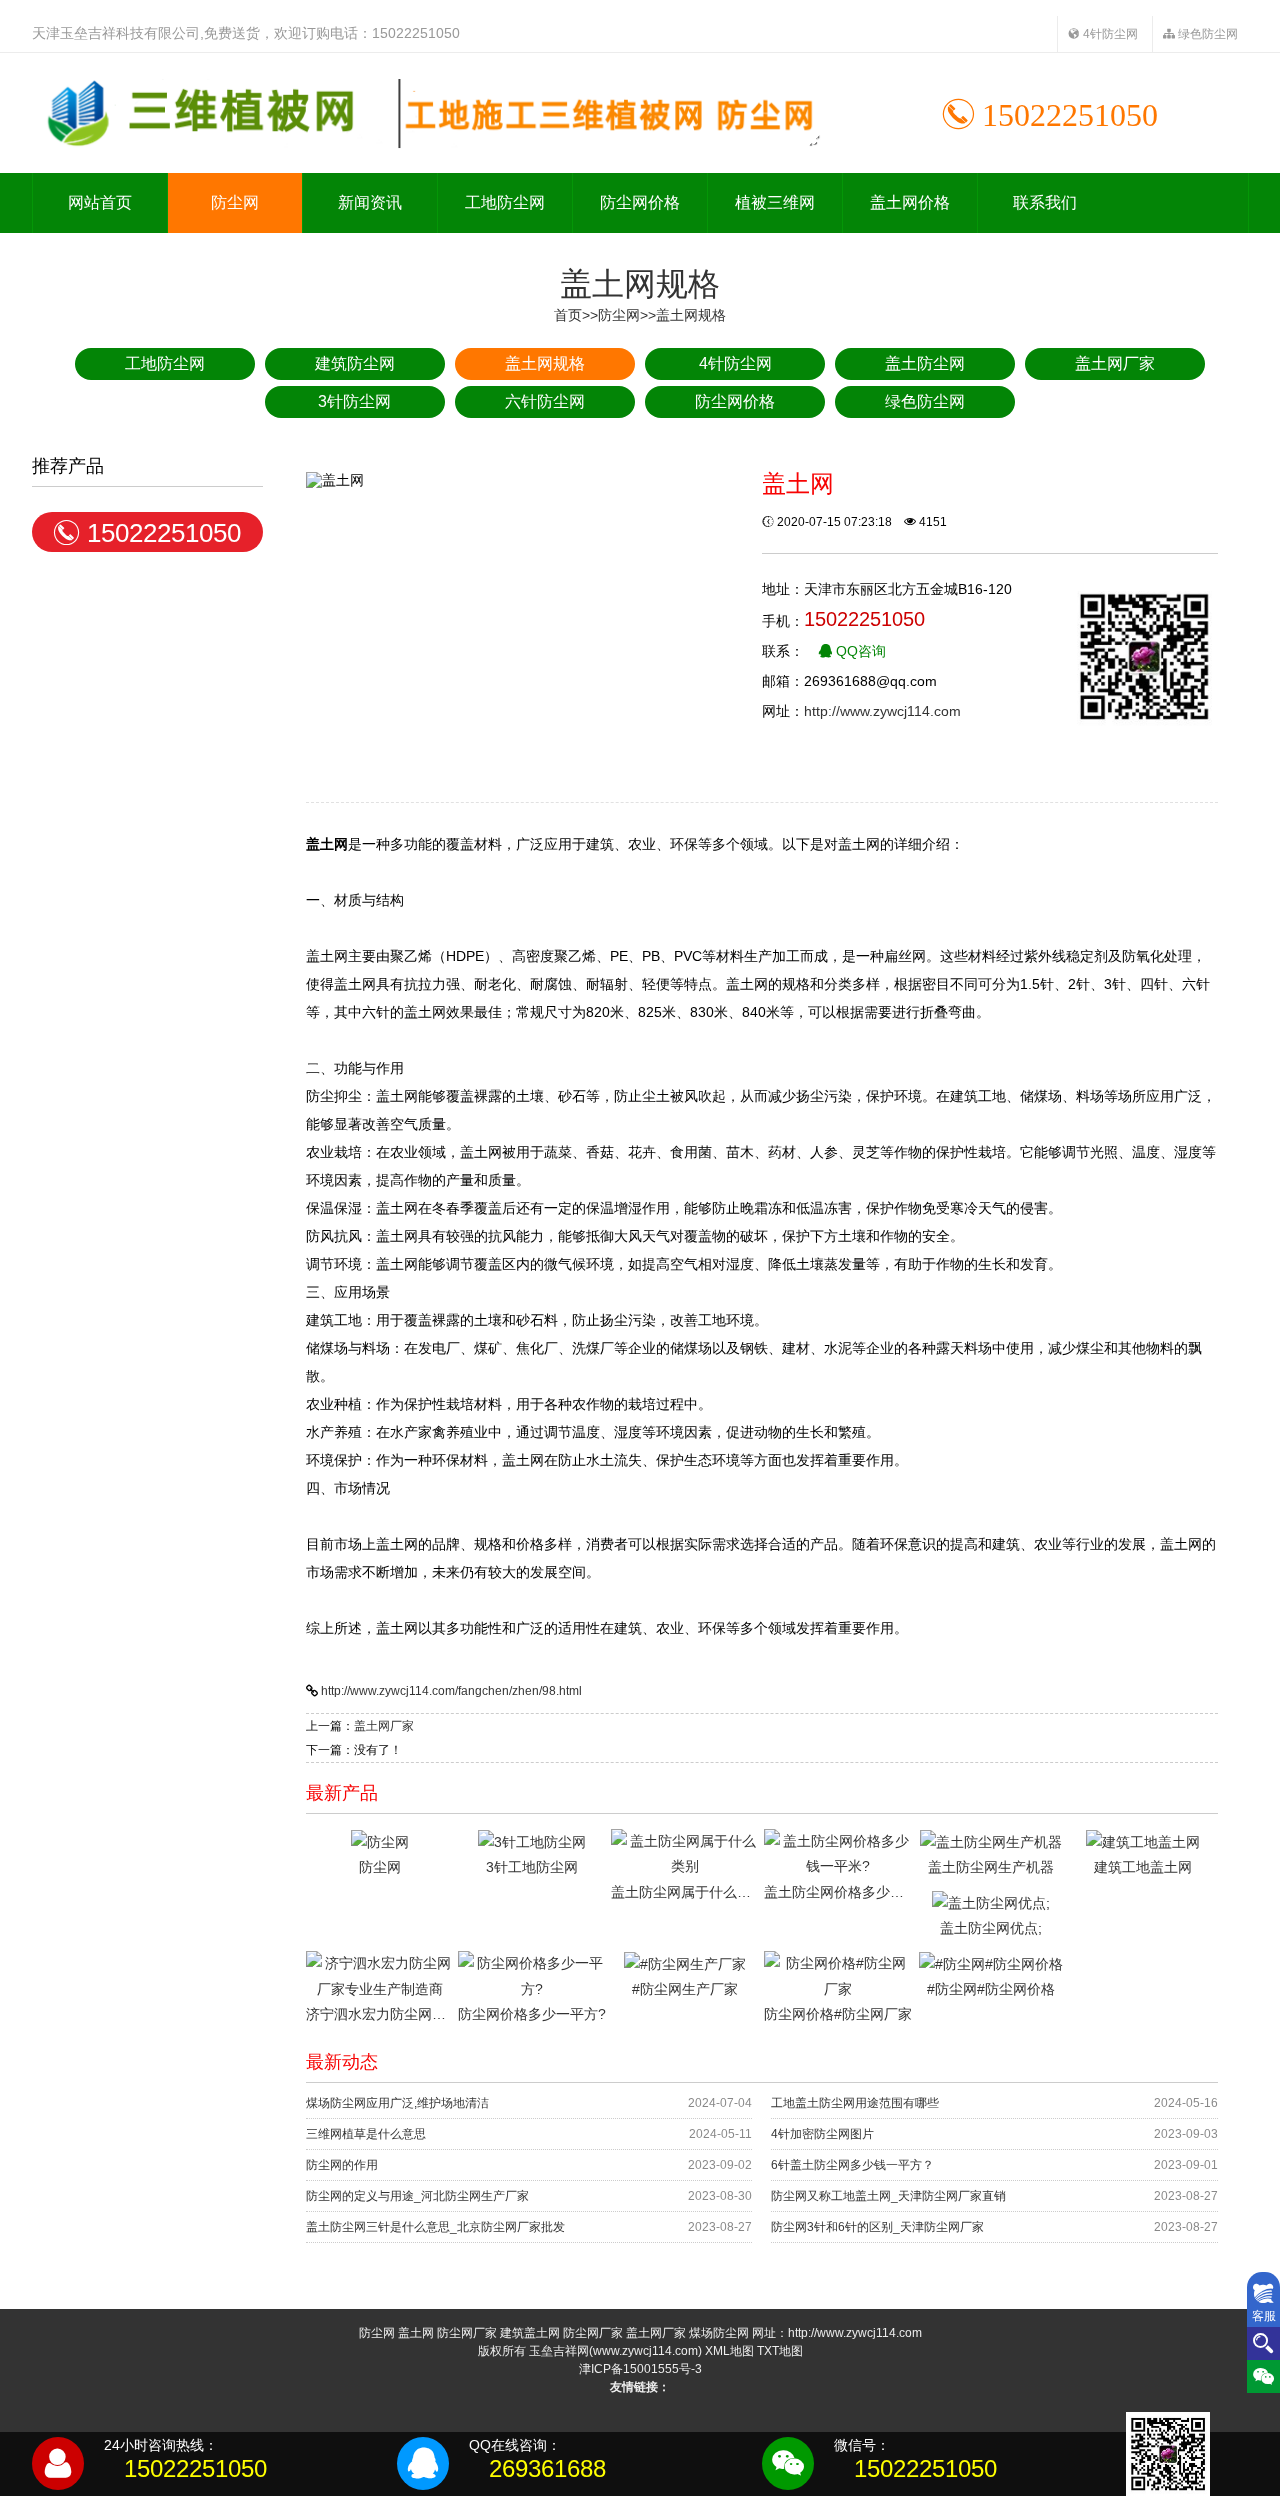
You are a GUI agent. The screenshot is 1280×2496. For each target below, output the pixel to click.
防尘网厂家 (467, 2333)
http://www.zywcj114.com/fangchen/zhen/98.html (451, 1691)
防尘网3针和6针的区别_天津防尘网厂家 (877, 2227)
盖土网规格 (691, 315)
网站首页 (100, 202)
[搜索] (1263, 2343)
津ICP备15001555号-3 (640, 2369)
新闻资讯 (370, 202)
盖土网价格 (910, 202)
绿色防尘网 (1206, 34)
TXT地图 (780, 2351)
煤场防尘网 (719, 2333)
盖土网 (416, 2333)
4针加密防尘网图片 (822, 2134)
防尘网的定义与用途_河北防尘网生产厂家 (417, 2196)
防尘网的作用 (342, 2165)
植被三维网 (775, 202)
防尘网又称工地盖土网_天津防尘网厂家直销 (888, 2196)
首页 (568, 315)
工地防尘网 (505, 202)
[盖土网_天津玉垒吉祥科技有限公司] (427, 113)
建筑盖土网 (530, 2333)
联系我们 (1045, 202)
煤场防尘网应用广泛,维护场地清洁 (397, 2103)
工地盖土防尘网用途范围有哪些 (855, 2103)
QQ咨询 (859, 651)
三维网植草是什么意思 (366, 2134)
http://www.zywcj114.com (882, 711)
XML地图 (729, 2351)
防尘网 (235, 202)
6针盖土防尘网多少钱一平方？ (852, 2165)
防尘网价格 (640, 202)
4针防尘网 (1109, 34)
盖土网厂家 (384, 1726)
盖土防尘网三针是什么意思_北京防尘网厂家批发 (435, 2227)
